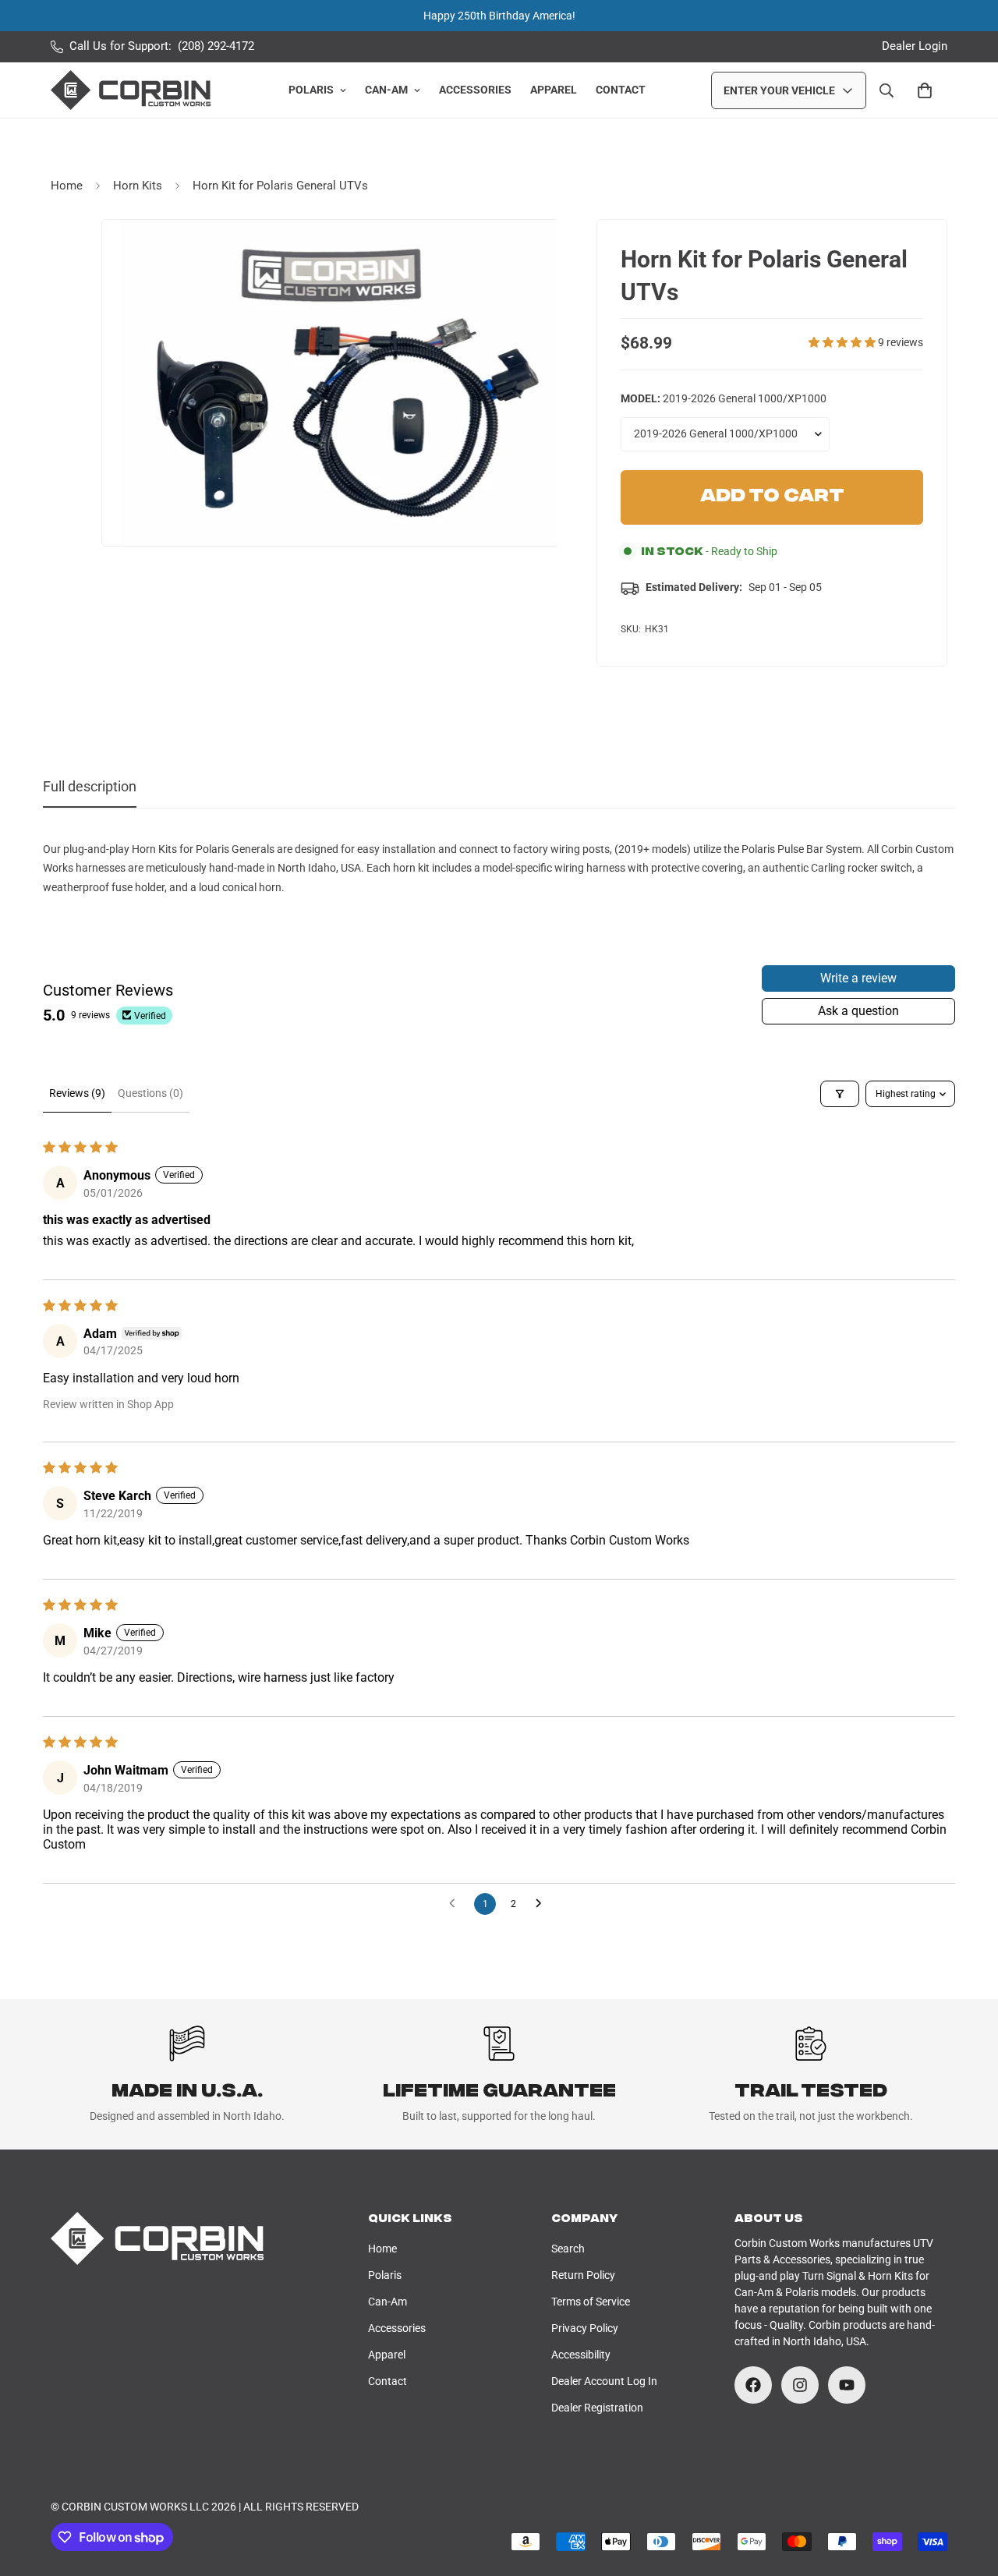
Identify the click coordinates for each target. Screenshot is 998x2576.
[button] (843, 342)
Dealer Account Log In (604, 2381)
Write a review (858, 978)
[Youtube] (847, 2385)
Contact (621, 90)
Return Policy (583, 2275)
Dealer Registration (597, 2408)
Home (67, 186)
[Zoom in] (543, 253)
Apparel (554, 90)
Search (568, 2249)
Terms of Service (591, 2302)
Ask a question (858, 1011)
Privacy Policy (585, 2328)
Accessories (475, 90)
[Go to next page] (543, 1904)
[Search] (887, 90)
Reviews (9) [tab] (77, 1093)
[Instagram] (800, 2385)
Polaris (311, 90)
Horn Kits (138, 186)
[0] (925, 90)
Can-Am (386, 90)
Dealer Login (915, 46)
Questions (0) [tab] (150, 1093)
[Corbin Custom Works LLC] (131, 90)
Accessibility (581, 2355)
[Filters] (840, 1094)
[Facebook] (753, 2385)
